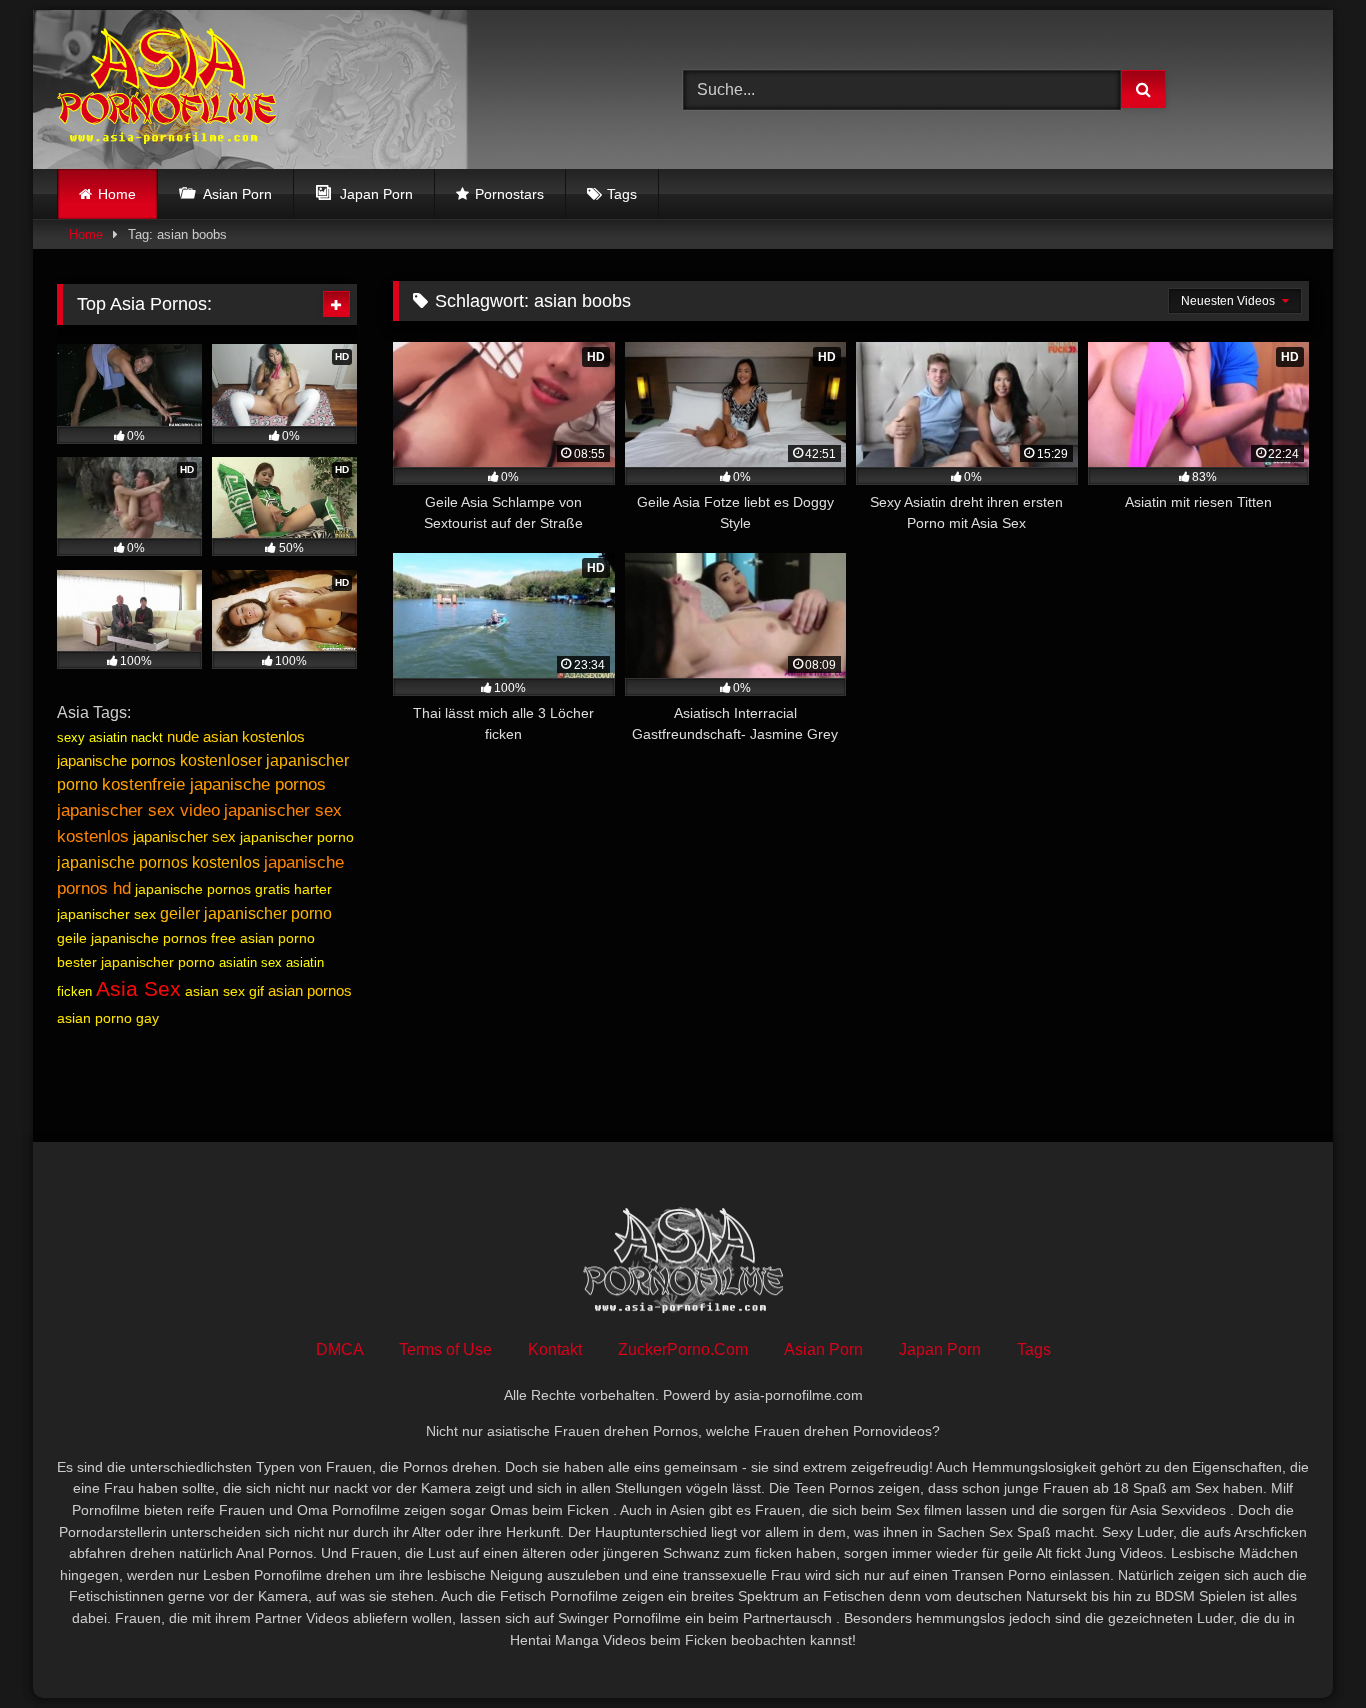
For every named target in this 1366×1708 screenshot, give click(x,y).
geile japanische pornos (132, 938)
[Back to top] (1304, 1648)
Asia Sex (138, 989)
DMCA (339, 1349)
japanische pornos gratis (212, 889)
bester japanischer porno (136, 962)
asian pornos (310, 990)
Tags (622, 194)
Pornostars (509, 194)
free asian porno (263, 938)
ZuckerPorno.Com (683, 1349)
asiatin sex (250, 962)
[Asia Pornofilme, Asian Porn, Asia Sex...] (166, 89)
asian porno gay (108, 1018)
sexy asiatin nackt (110, 737)
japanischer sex (184, 836)
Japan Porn (940, 1349)
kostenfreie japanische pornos (214, 784)
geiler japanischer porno (246, 913)
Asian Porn (823, 1349)
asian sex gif (224, 991)
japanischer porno (297, 837)
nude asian (202, 736)
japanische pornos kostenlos (158, 862)
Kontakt (555, 1349)
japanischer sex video (138, 810)
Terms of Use (445, 1349)
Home (117, 194)
